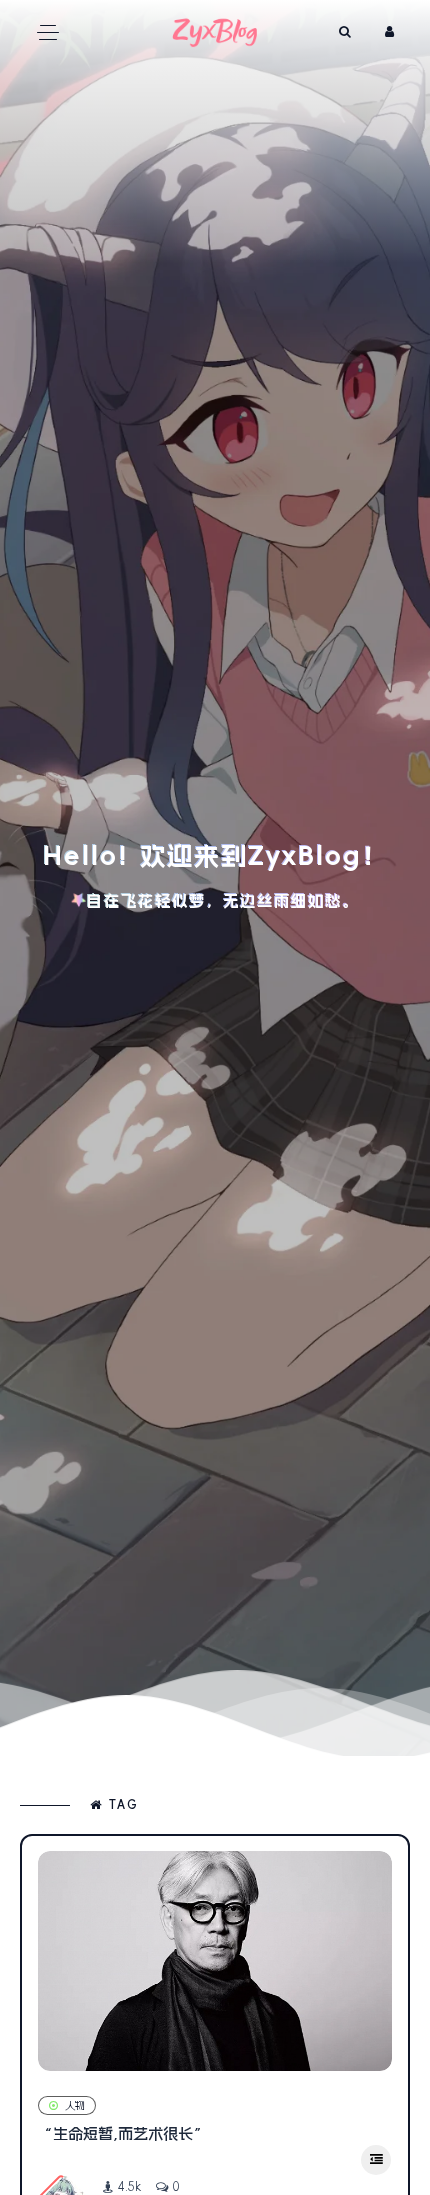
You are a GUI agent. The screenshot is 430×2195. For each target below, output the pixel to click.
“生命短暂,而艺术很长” (123, 2133)
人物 (75, 2105)
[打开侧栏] (376, 2160)
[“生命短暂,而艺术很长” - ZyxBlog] (215, 1961)
